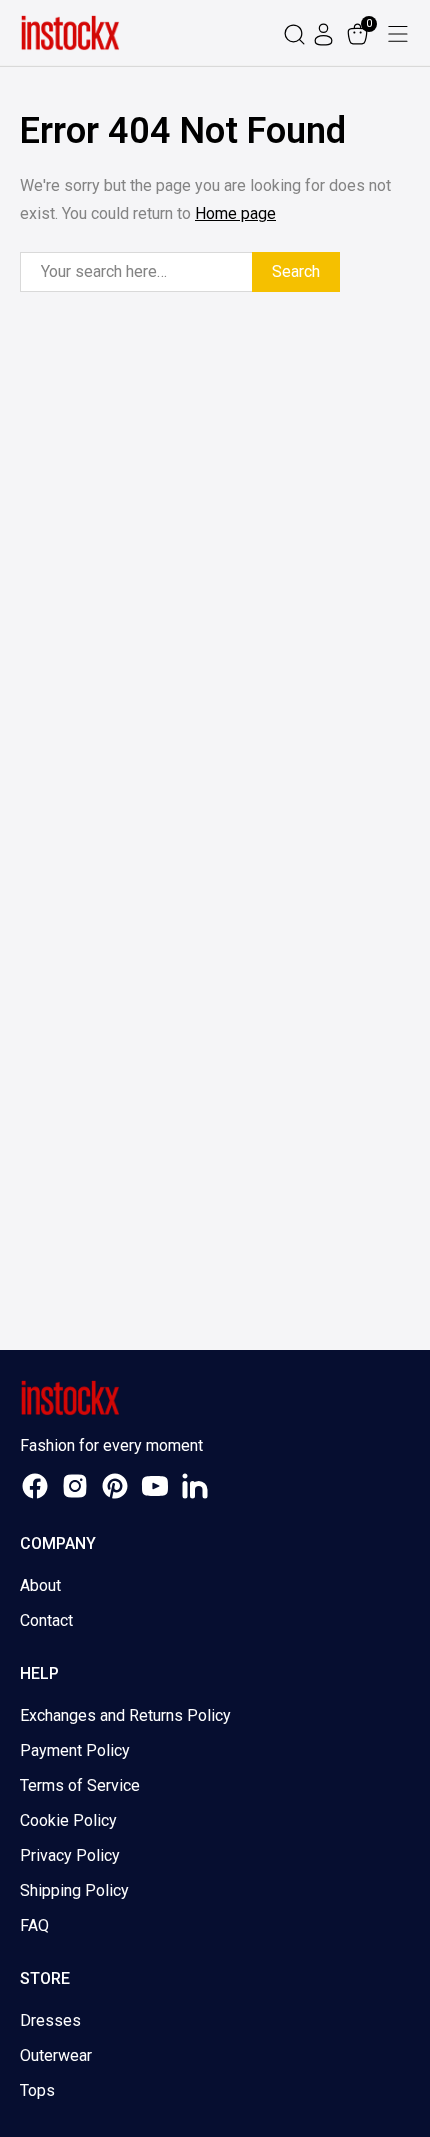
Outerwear (56, 2055)
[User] (326, 33)
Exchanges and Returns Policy (125, 1715)
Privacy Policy (70, 1855)
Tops (37, 2090)
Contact (46, 1620)
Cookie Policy (68, 1820)
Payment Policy (75, 1750)
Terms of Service (80, 1785)
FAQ (34, 1925)
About (40, 1585)
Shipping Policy (74, 1890)
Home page (235, 213)
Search (296, 271)
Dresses (50, 2020)
